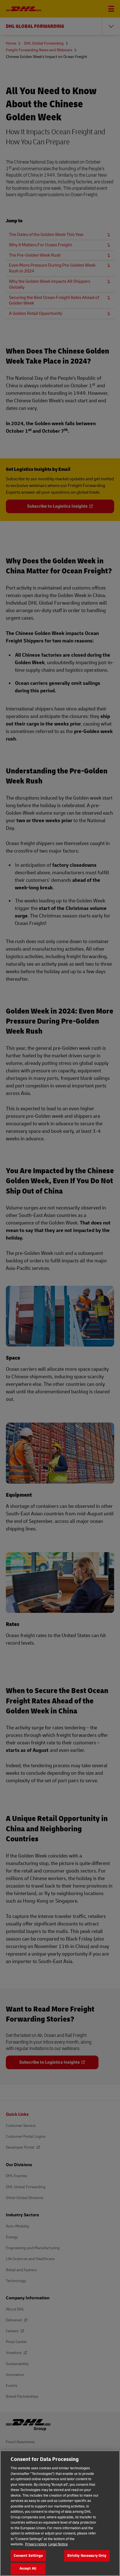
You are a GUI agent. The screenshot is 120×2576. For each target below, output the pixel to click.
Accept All (28, 2568)
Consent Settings (28, 2556)
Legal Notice (58, 2544)
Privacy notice (36, 2544)
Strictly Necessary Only (87, 2556)
